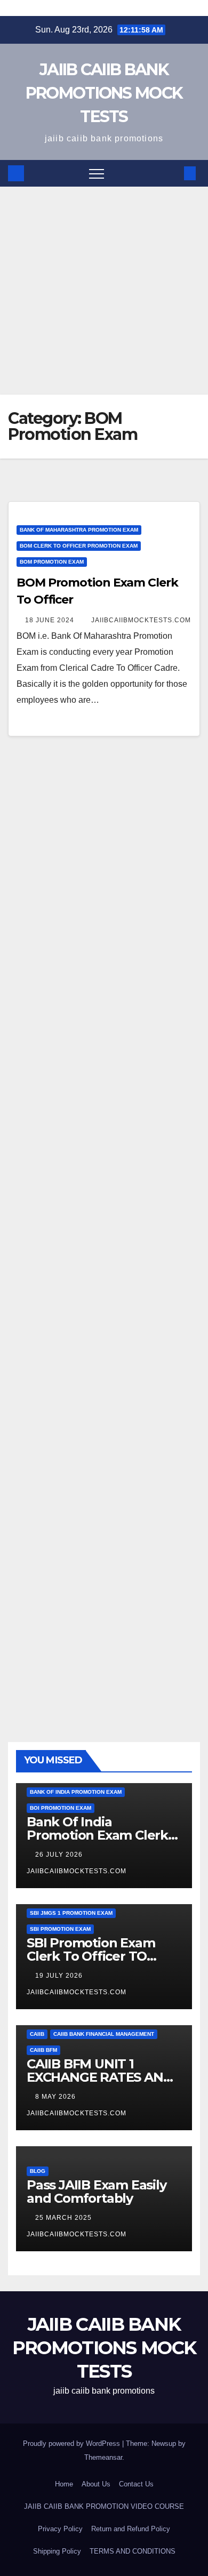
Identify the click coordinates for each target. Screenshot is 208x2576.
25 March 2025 (65, 2218)
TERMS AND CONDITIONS (133, 2551)
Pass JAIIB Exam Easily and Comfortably (97, 2192)
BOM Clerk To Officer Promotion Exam (79, 546)
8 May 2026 (57, 2097)
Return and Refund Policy (131, 2529)
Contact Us (136, 2484)
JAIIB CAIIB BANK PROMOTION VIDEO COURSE (104, 2506)
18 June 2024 (51, 620)
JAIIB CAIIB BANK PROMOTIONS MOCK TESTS (104, 93)
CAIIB (37, 2034)
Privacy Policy (60, 2529)
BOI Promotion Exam (61, 1808)
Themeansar (103, 2457)
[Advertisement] (104, 291)
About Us (96, 2484)
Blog (38, 2171)
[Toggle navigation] (97, 173)
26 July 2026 (60, 1855)
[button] (172, 173)
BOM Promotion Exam (52, 562)
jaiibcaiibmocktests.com (141, 620)
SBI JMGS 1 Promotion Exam (71, 1913)
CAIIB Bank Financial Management (104, 2034)
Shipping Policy (57, 2551)
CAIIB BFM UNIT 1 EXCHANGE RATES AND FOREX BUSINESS (100, 2077)
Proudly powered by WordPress (73, 2443)
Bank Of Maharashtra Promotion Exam (79, 530)
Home (64, 2484)
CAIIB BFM (43, 2050)
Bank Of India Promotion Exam (76, 1792)
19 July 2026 (60, 1976)
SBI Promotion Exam (60, 1929)
